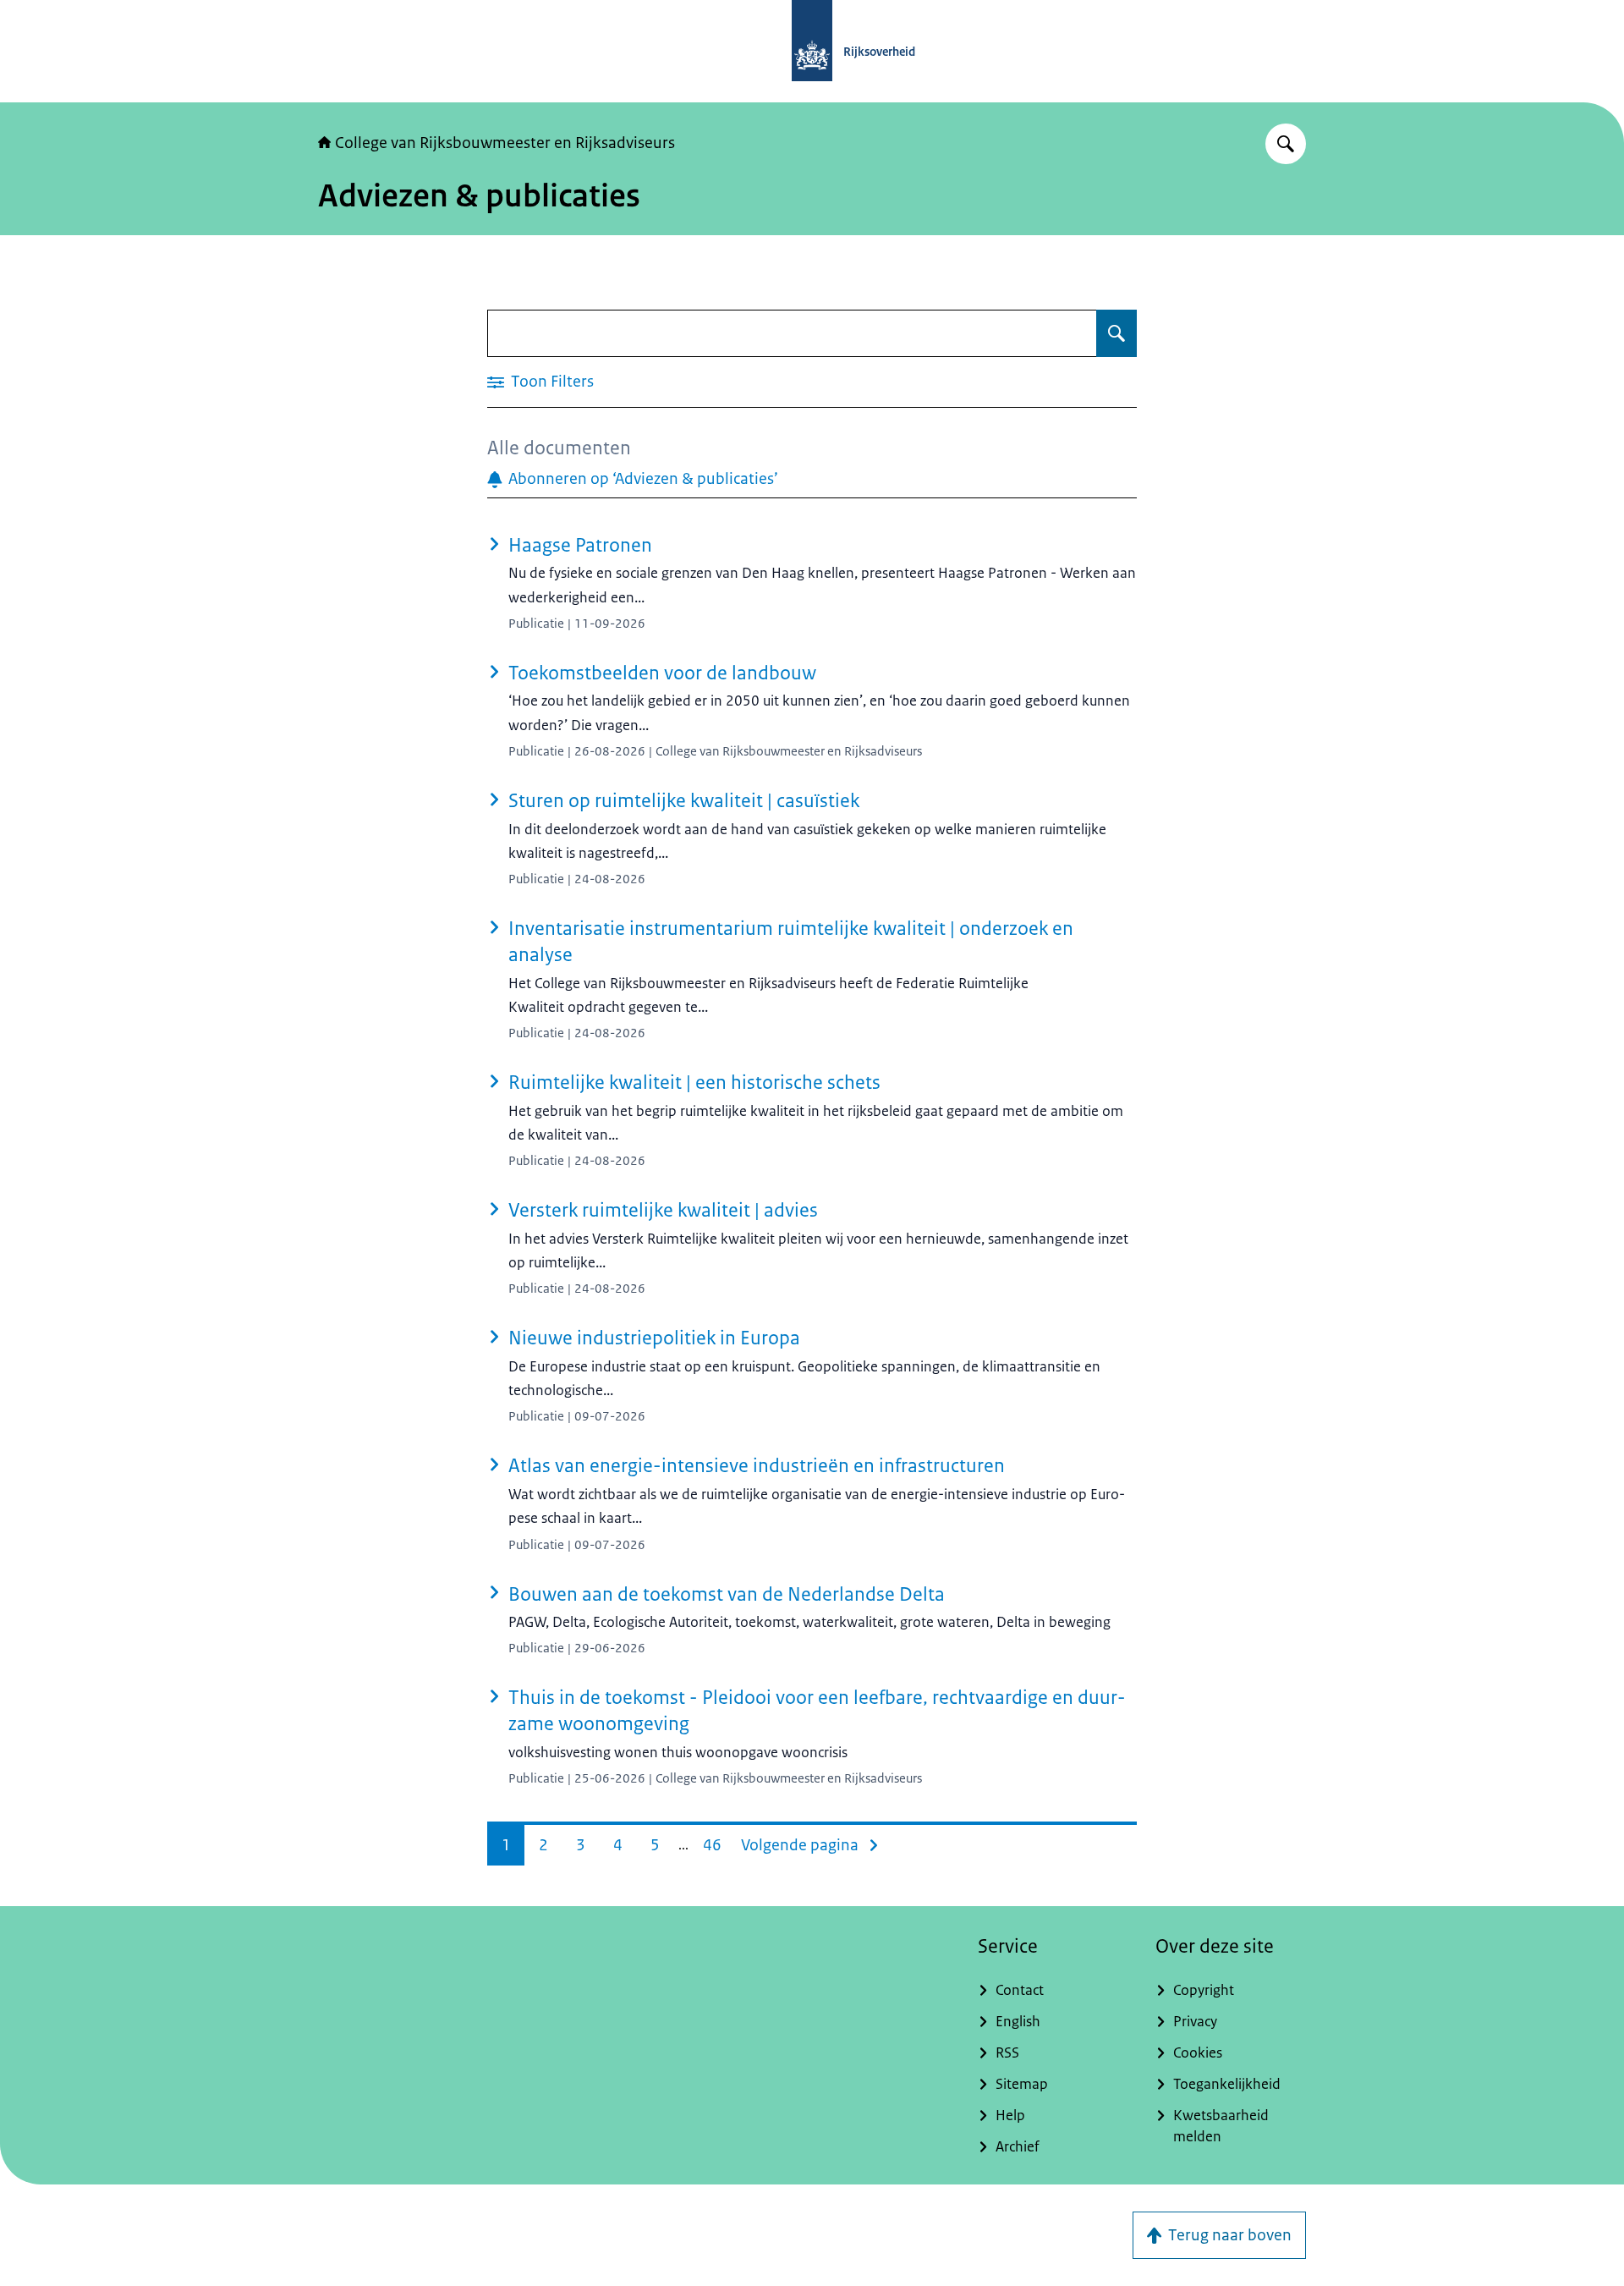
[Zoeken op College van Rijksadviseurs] (1286, 144)
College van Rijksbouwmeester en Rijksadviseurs (505, 143)
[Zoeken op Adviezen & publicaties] (1116, 333)
